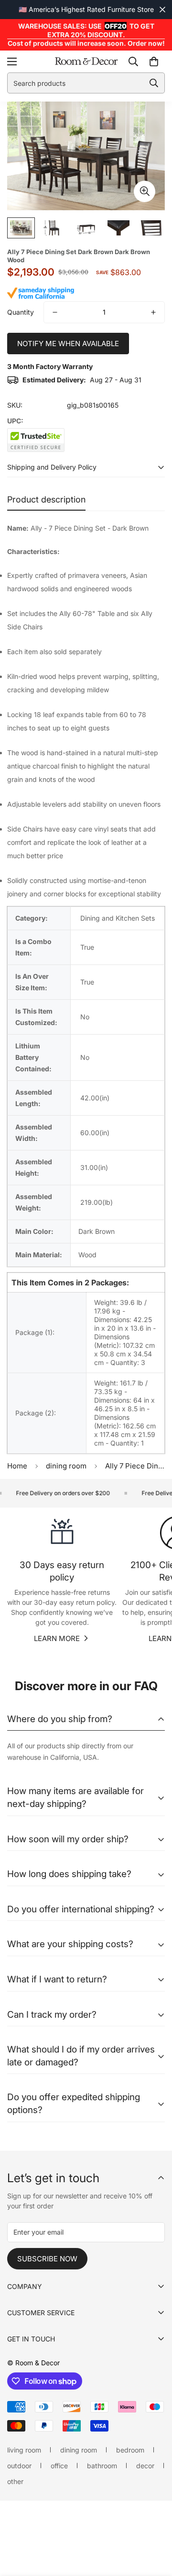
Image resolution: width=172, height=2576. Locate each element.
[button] (154, 62)
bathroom (102, 2466)
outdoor (19, 2466)
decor (145, 2466)
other (15, 2481)
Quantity (21, 312)
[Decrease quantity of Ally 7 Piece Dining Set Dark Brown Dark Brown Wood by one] (55, 312)
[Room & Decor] (86, 62)
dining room (66, 1466)
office (59, 2466)
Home (17, 1466)
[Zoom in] (145, 191)
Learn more (57, 1638)
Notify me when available (68, 344)
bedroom (130, 2450)
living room (24, 2450)
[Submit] (154, 83)
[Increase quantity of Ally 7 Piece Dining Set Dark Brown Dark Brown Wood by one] (153, 312)
